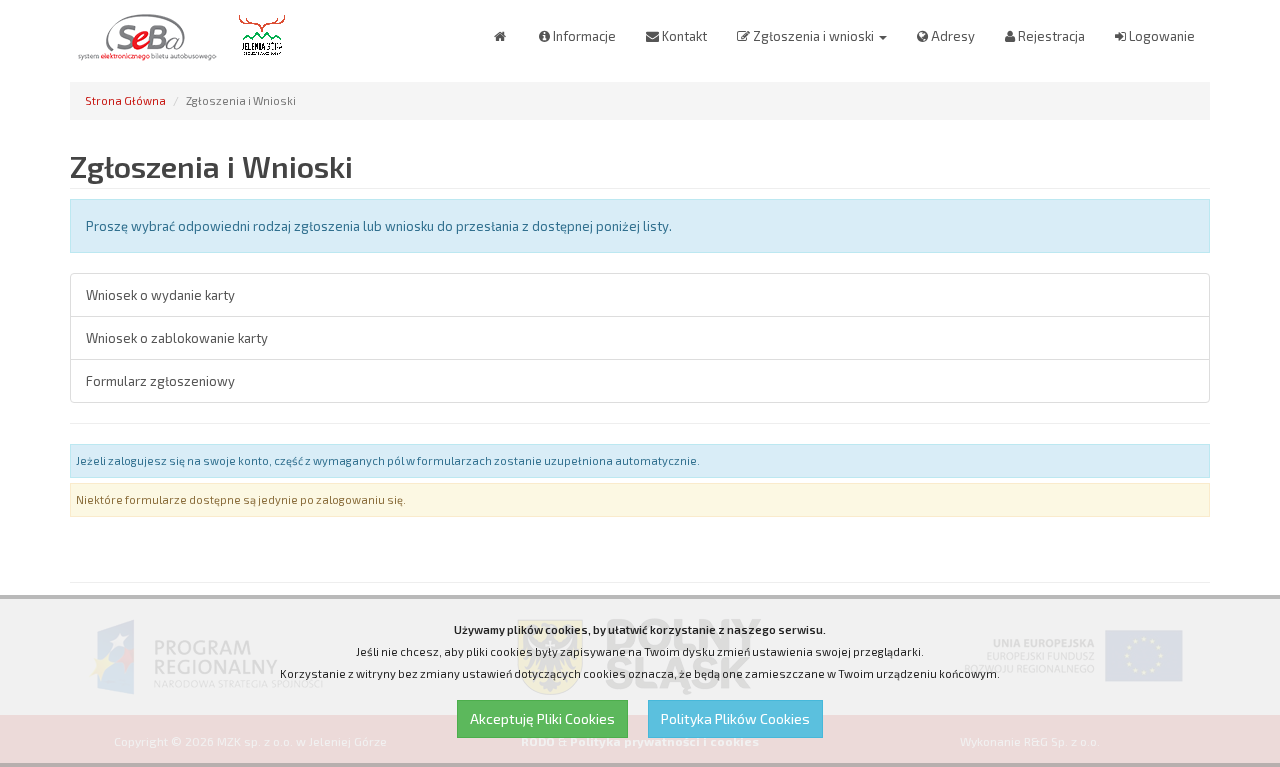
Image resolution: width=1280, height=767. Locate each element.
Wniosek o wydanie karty (160, 295)
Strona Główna (125, 100)
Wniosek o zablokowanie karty (177, 338)
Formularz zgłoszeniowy (160, 381)
